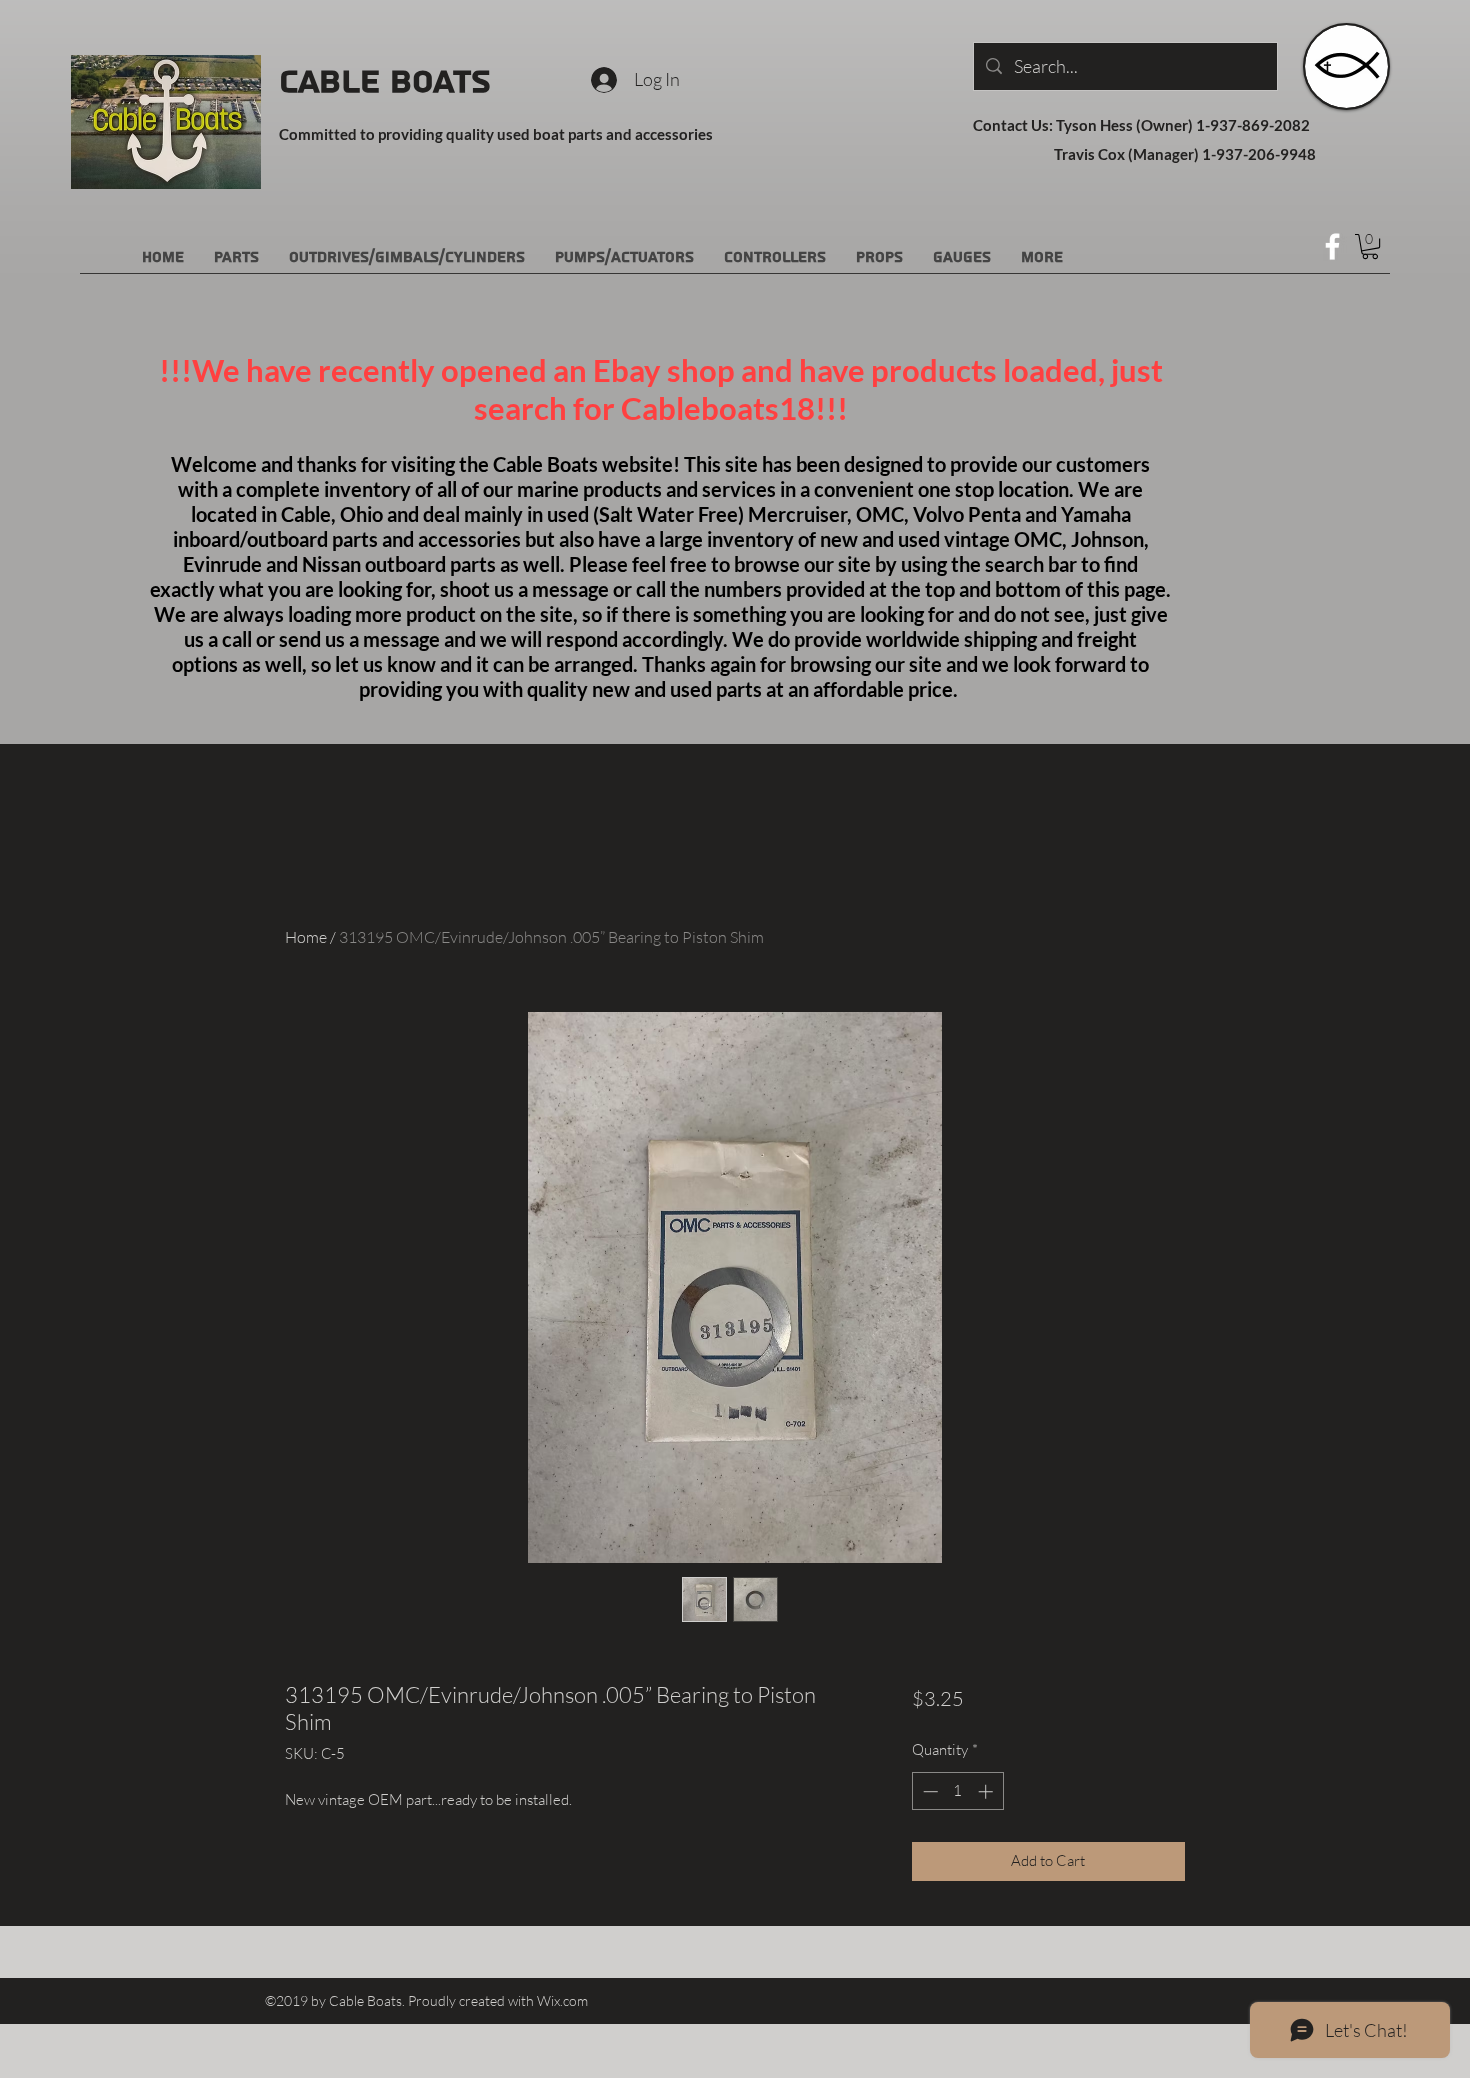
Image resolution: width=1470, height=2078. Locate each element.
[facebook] (1332, 246)
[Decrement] (928, 1791)
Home (306, 937)
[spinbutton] (957, 1791)
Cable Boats (385, 82)
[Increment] (987, 1791)
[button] (1370, 246)
